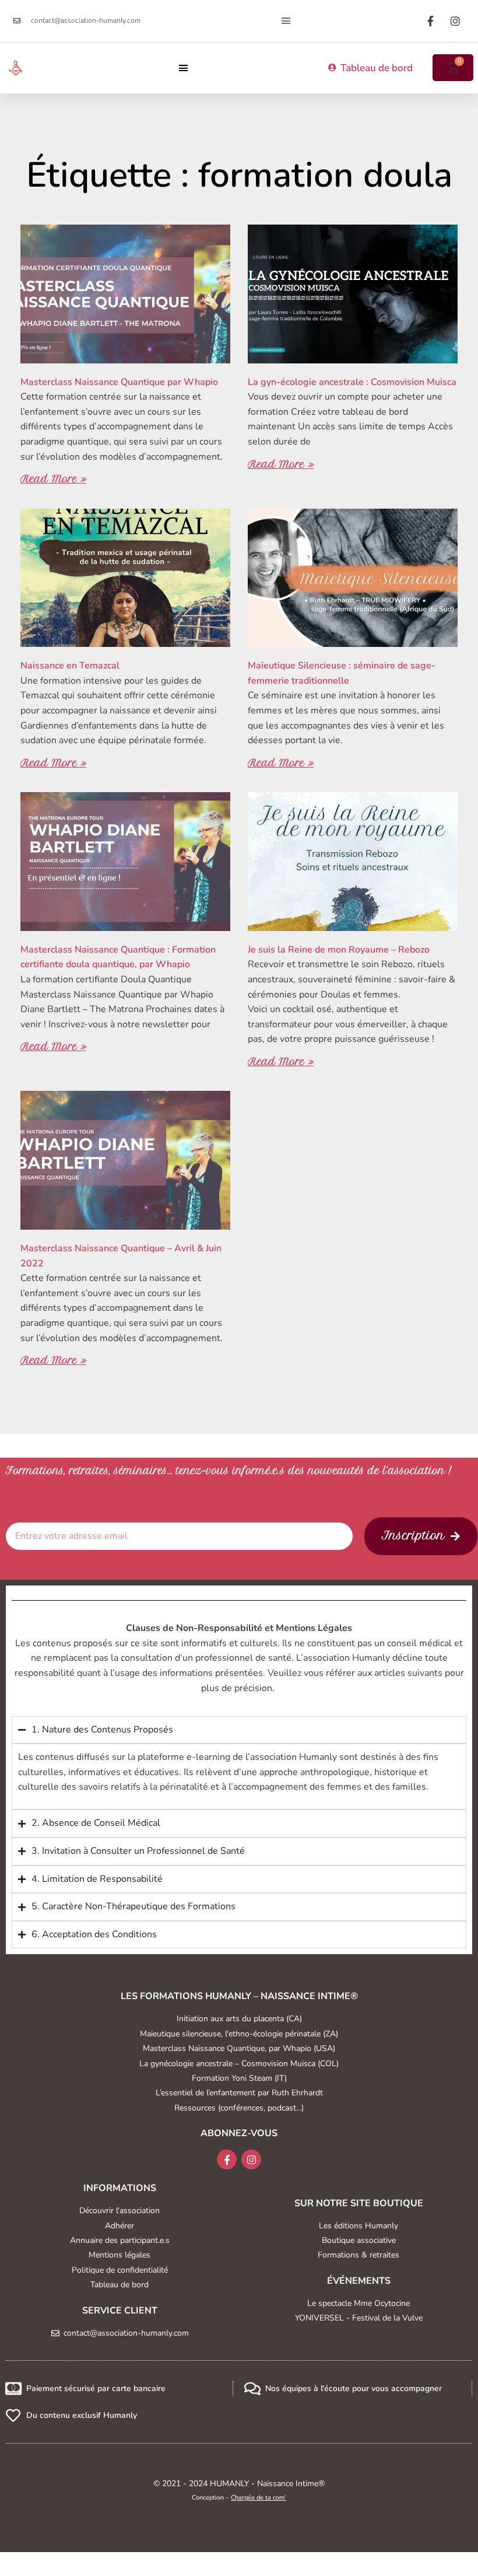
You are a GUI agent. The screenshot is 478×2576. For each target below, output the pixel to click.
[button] (286, 21)
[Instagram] (251, 2159)
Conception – (239, 2498)
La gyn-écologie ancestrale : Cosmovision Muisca (352, 382)
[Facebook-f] (227, 2159)
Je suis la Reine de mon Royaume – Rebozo (339, 950)
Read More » (53, 479)
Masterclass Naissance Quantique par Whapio (119, 382)
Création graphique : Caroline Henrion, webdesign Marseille (239, 2514)
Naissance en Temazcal (70, 666)
